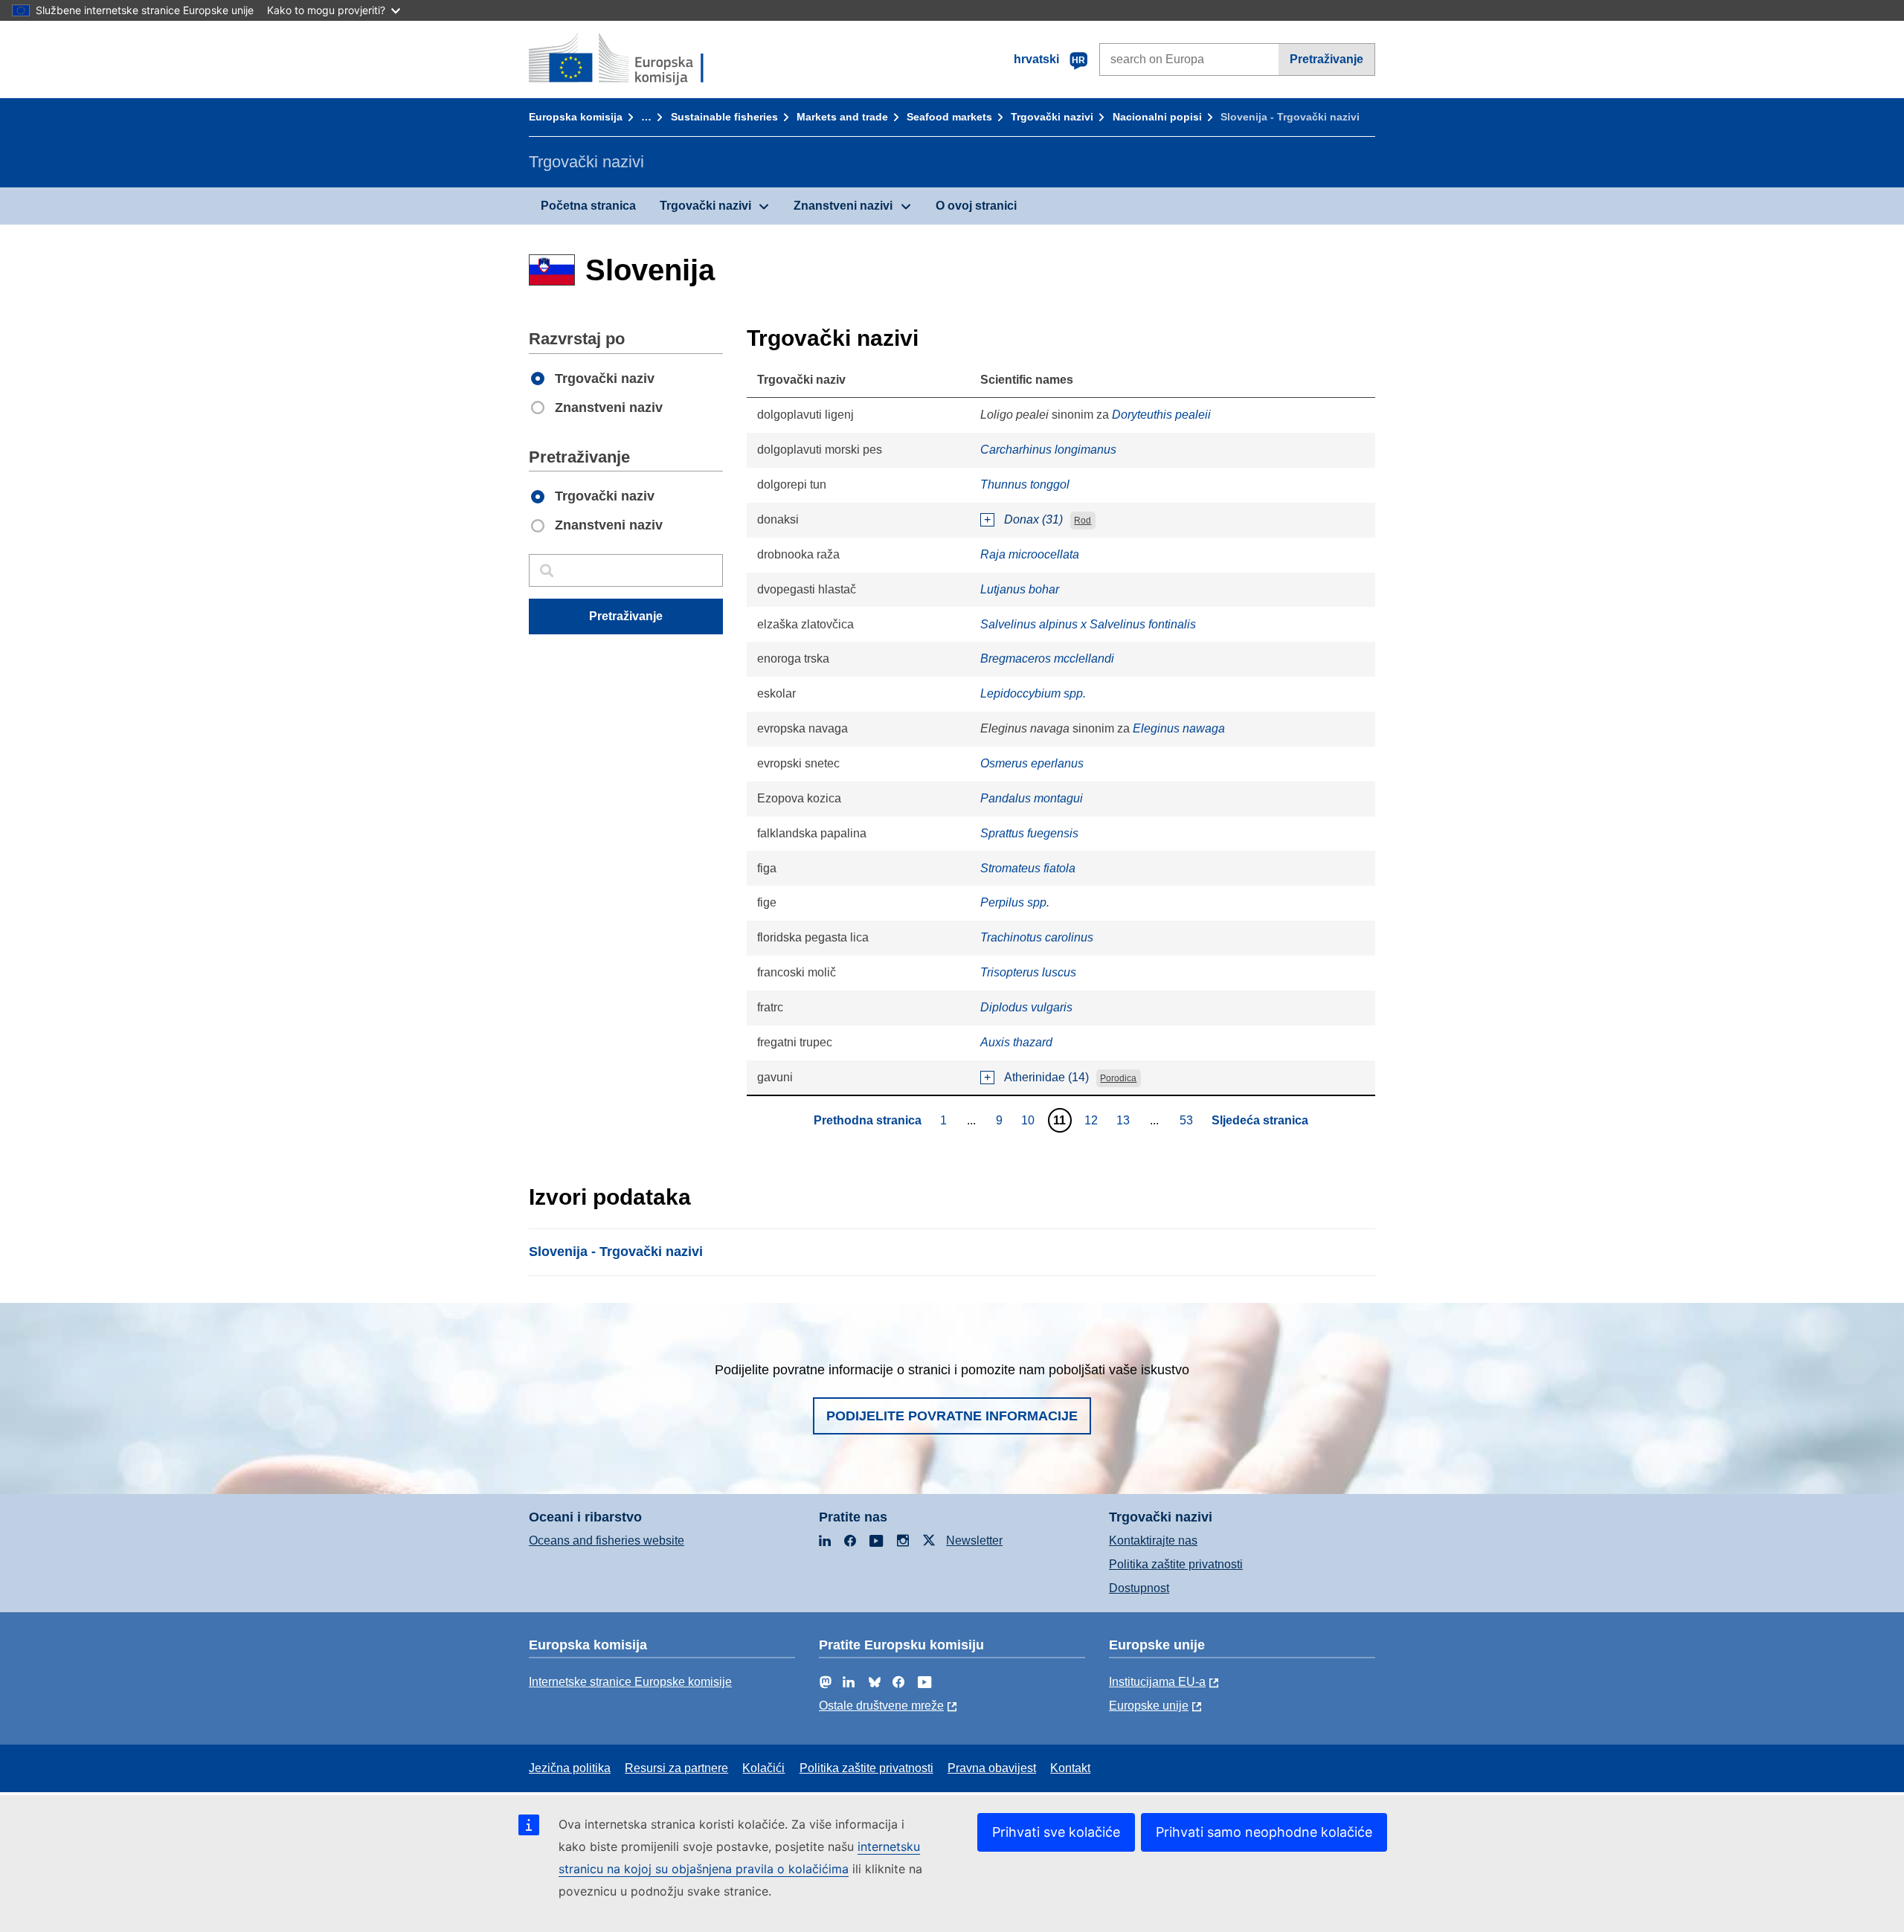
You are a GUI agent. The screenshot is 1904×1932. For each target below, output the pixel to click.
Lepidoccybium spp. (1033, 693)
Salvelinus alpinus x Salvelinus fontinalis (1088, 624)
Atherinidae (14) (1046, 1077)
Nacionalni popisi (1157, 117)
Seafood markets (949, 117)
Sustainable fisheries (724, 117)
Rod (1083, 521)
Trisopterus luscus (1028, 972)
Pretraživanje (1326, 59)
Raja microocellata (1030, 554)
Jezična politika (570, 1768)
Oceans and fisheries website (607, 1540)
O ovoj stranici (976, 206)
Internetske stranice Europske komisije (630, 1682)
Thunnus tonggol (1025, 484)
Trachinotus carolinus (1037, 937)
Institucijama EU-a (1157, 1682)
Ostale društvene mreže (881, 1706)
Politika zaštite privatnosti (1176, 1564)
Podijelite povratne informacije (952, 1416)
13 (1125, 1120)
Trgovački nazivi (1052, 117)
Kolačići (763, 1768)
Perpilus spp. (1015, 902)
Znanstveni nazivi (843, 206)
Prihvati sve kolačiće (1056, 1832)
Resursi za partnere (676, 1768)
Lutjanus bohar (1020, 589)
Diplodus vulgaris (1026, 1007)
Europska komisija (576, 117)
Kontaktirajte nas (1153, 1540)
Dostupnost (1139, 1588)
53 (1188, 1120)
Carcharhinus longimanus (1048, 450)
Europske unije (1149, 1706)
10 (1030, 1120)
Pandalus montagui (1032, 798)
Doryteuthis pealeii (1161, 415)
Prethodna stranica (868, 1120)
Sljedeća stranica (1260, 1120)
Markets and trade (842, 117)
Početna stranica (588, 206)
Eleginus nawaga (1179, 728)
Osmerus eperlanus (1032, 763)
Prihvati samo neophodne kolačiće (1264, 1832)
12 (1093, 1120)
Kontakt (1070, 1768)
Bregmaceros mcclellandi (1047, 659)
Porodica (1118, 1078)
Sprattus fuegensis (1029, 833)
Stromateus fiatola (1028, 868)
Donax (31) (1033, 519)
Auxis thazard (1016, 1042)
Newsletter (974, 1540)
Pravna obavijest (992, 1768)
